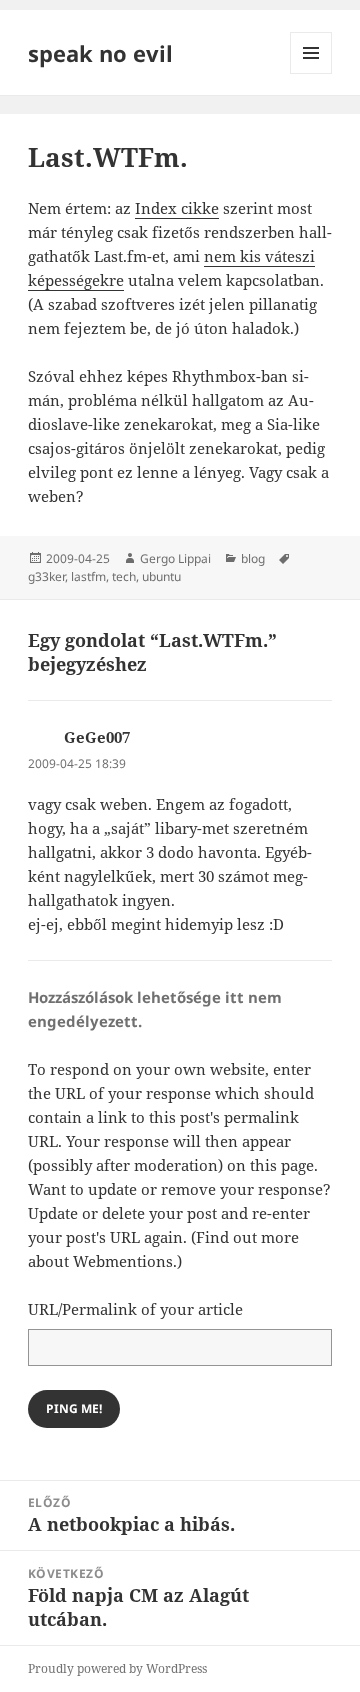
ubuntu (161, 576)
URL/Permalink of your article (135, 1309)
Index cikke (177, 208)
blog (253, 558)
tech (124, 576)
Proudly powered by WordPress (117, 1668)
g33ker (46, 576)
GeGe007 (97, 737)
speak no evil (100, 53)
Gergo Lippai (175, 558)
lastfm (88, 576)
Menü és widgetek (311, 73)
